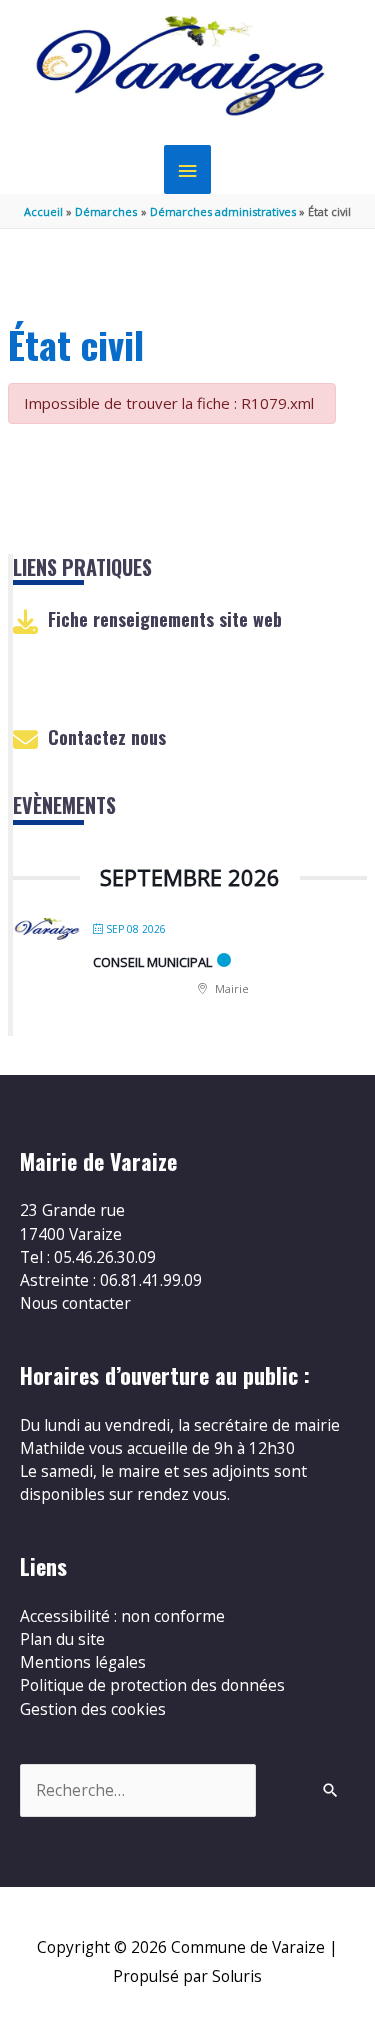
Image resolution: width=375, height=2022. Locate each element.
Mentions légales (83, 1662)
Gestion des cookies (93, 1709)
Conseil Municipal (152, 962)
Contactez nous (107, 737)
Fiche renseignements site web (165, 619)
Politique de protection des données (152, 1685)
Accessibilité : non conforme (122, 1616)
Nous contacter (75, 1303)
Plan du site (62, 1639)
